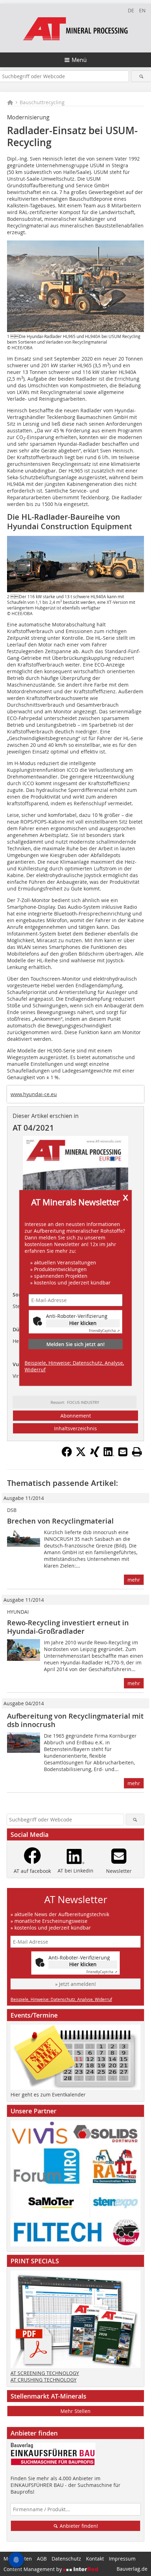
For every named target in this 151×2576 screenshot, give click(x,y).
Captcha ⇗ (104, 1331)
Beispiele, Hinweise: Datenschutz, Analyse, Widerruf (74, 1366)
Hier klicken (83, 1323)
